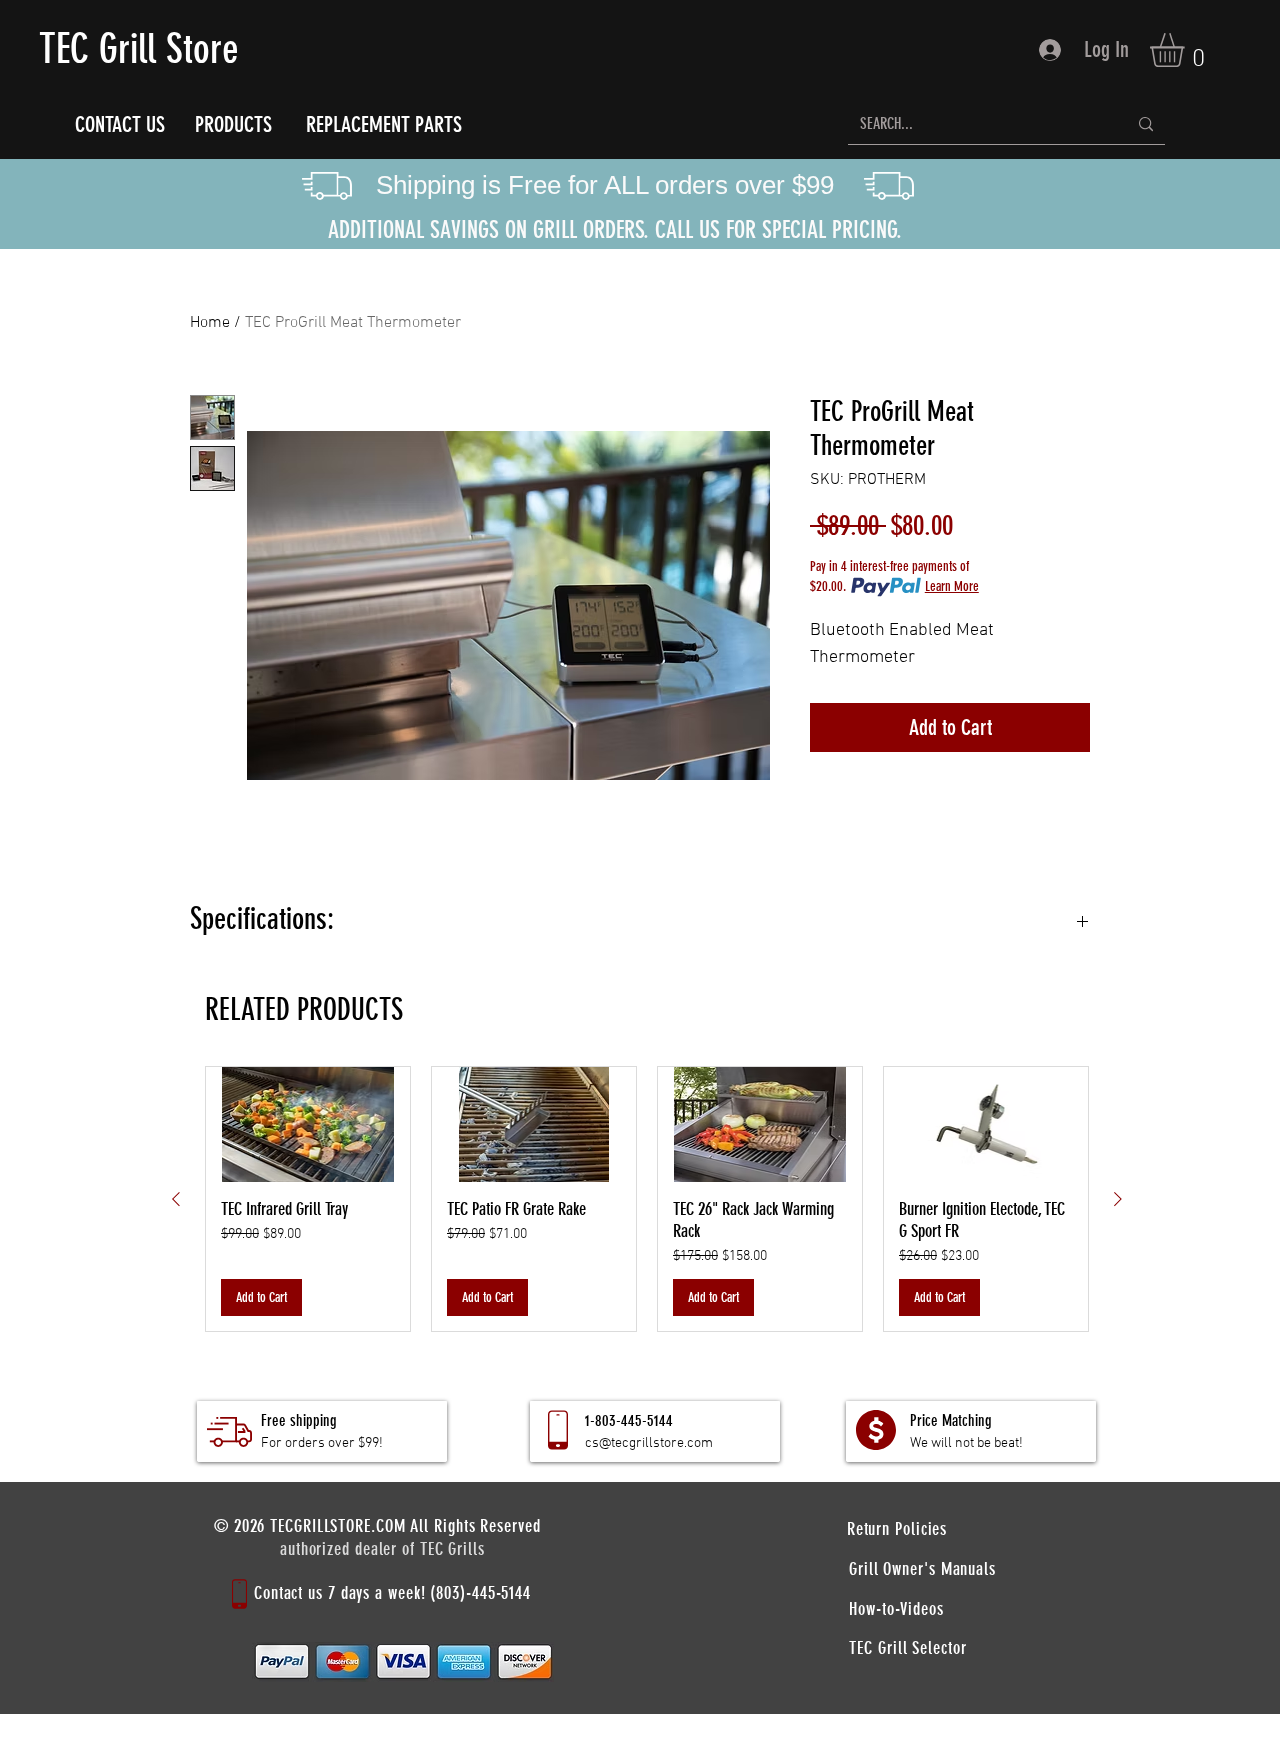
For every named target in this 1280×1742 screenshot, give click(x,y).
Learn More (952, 586)
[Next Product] (1118, 1199)
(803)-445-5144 (480, 1593)
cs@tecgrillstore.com (649, 1443)
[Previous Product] (176, 1199)
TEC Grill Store (139, 49)
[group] (647, 1199)
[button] (1187, 50)
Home (210, 323)
